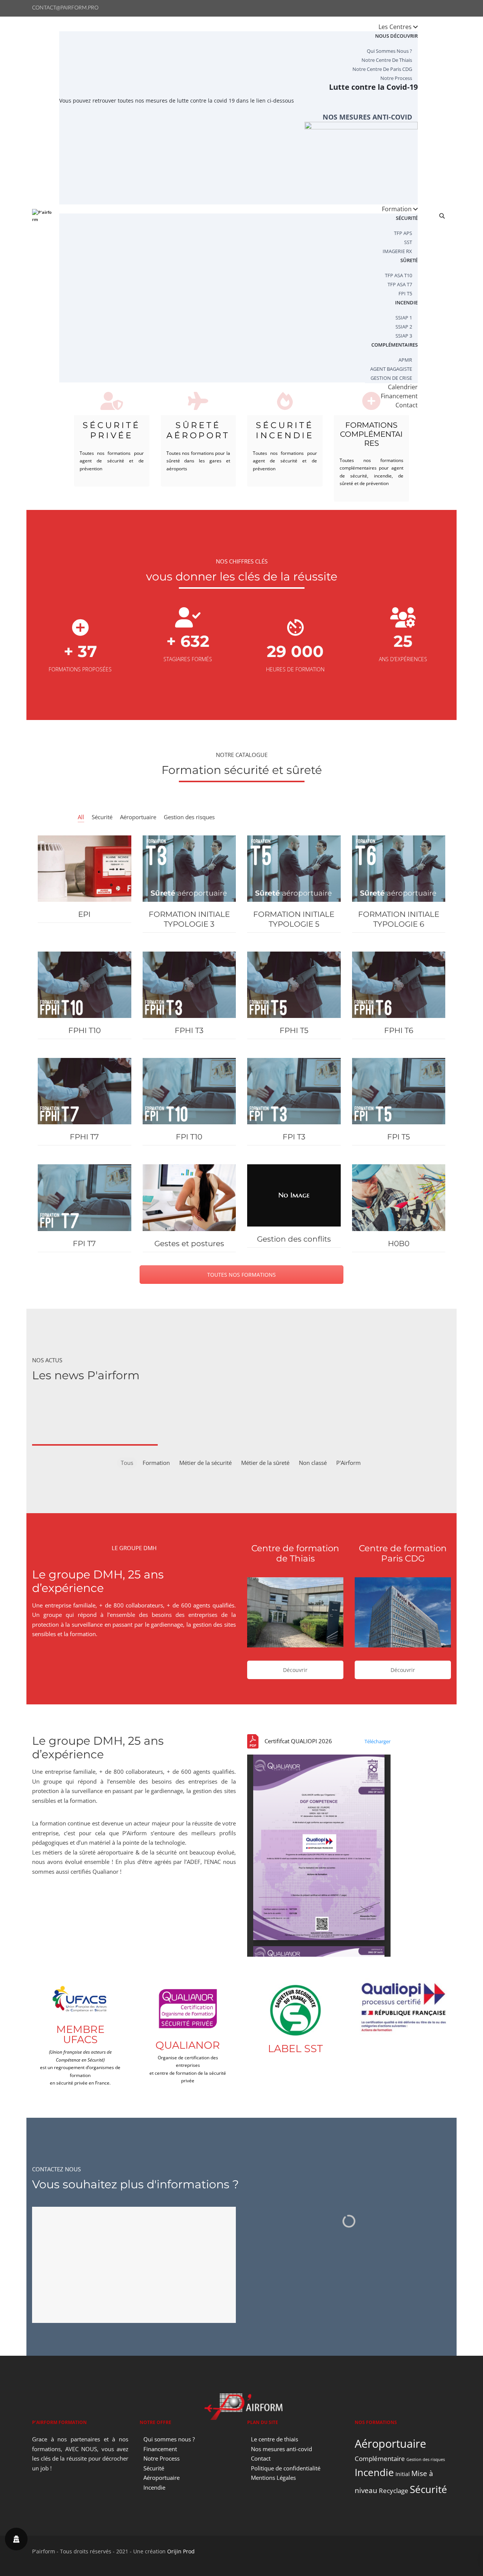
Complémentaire (380, 2459)
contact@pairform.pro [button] (65, 8)
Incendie (154, 2487)
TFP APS (403, 233)
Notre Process (396, 78)
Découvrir (295, 1670)
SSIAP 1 (404, 318)
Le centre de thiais (275, 2439)
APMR (405, 360)
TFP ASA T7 (400, 284)
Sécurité (154, 2468)
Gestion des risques (426, 2459)
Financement (160, 2449)
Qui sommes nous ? (389, 51)
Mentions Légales (273, 2478)
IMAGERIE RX (397, 251)
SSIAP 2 (404, 327)
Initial (403, 2474)
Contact (407, 405)
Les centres (396, 27)
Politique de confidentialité (286, 2468)
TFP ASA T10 (398, 275)
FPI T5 (405, 293)
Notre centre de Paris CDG (382, 69)
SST (408, 242)
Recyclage (394, 2491)
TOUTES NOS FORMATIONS (241, 1275)
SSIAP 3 (404, 336)
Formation (398, 209)
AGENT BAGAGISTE (391, 369)
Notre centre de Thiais (387, 60)
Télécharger (378, 1741)
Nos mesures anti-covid (367, 117)
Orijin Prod (181, 2551)
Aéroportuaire (162, 2478)
